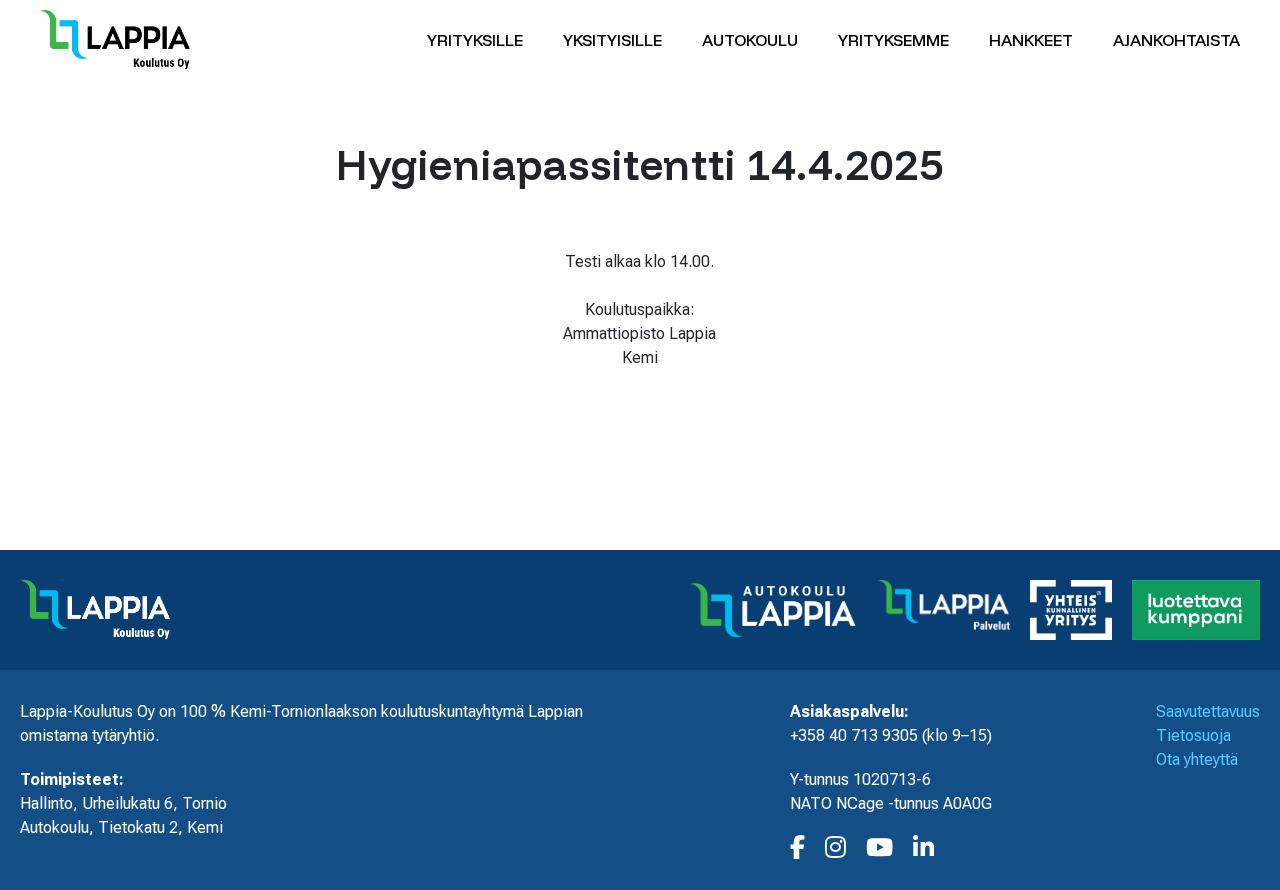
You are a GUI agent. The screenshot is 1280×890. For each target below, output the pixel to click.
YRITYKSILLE (475, 40)
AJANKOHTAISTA (1176, 40)
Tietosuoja (1193, 735)
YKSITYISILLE (612, 40)
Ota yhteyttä (1197, 759)
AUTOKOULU (750, 40)
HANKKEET (1031, 40)
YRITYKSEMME (893, 40)
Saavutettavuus (1208, 711)
